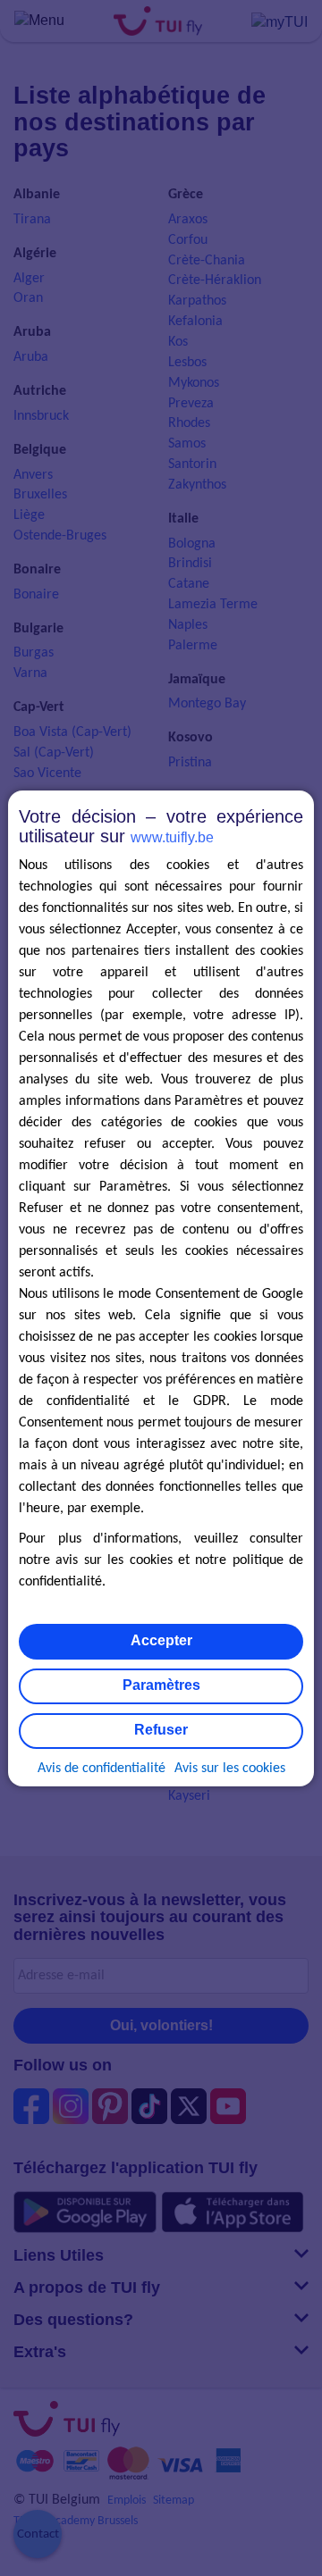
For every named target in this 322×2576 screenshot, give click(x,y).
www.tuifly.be (172, 837)
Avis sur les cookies (230, 1769)
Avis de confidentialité (102, 1769)
